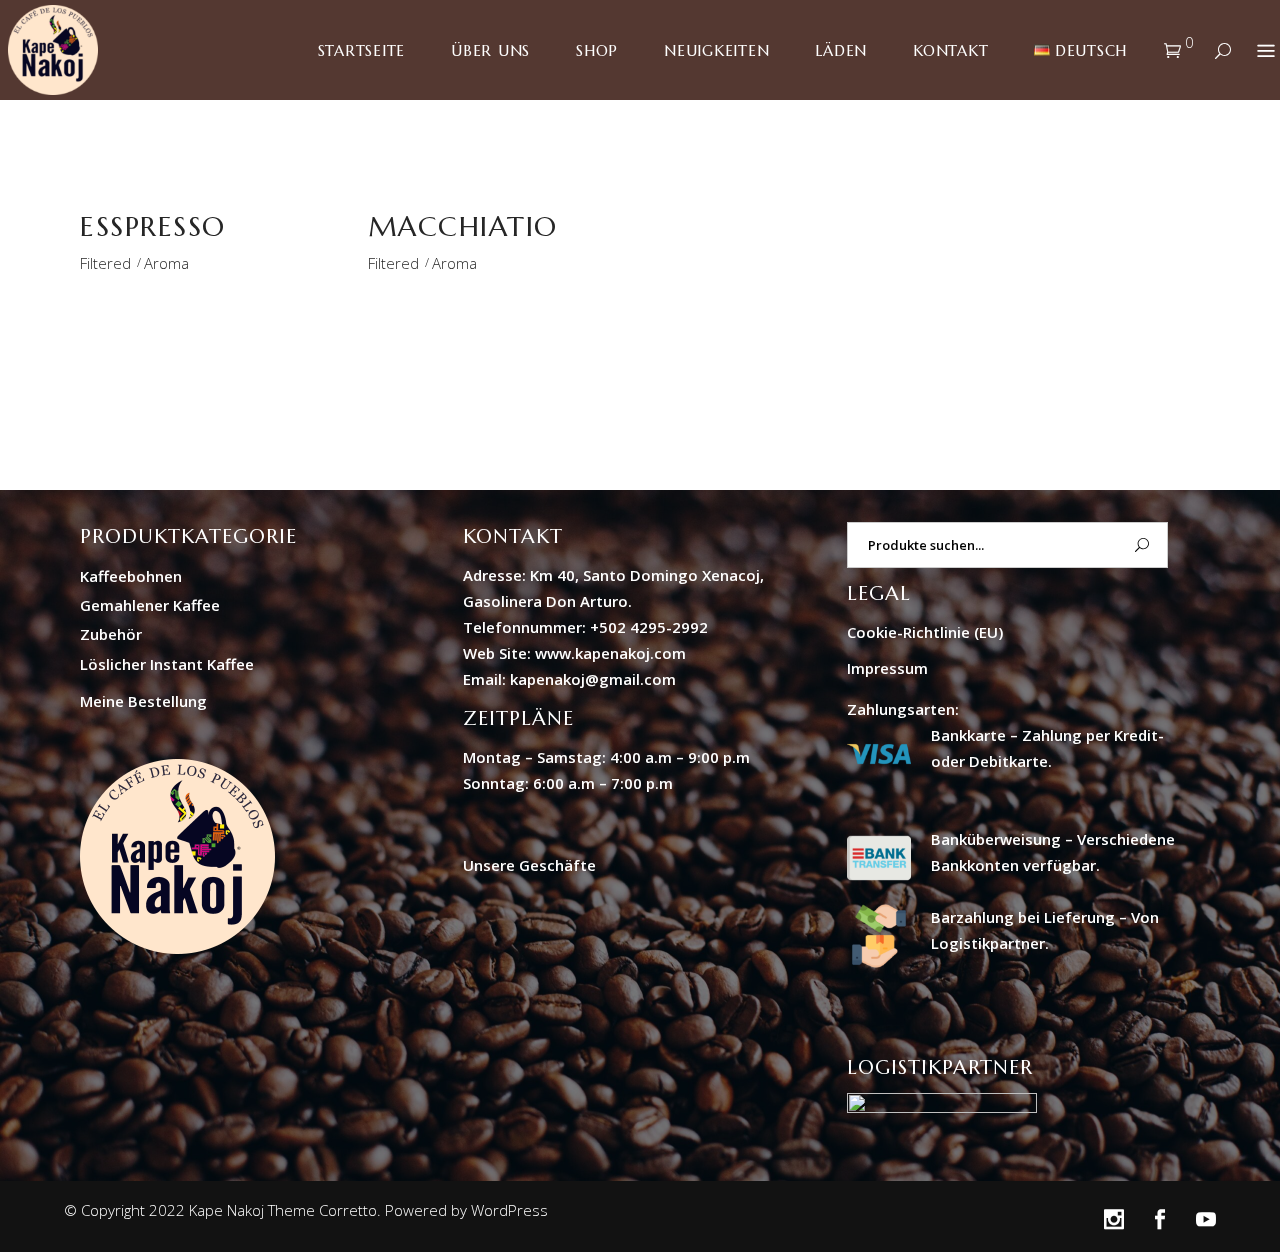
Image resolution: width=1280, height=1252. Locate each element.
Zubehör (111, 634)
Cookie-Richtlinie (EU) (925, 632)
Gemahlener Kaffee (150, 605)
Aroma (166, 263)
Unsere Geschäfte (529, 865)
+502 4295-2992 (649, 627)
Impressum (887, 668)
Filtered (105, 263)
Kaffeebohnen (131, 576)
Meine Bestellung (143, 701)
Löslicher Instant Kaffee (167, 664)
